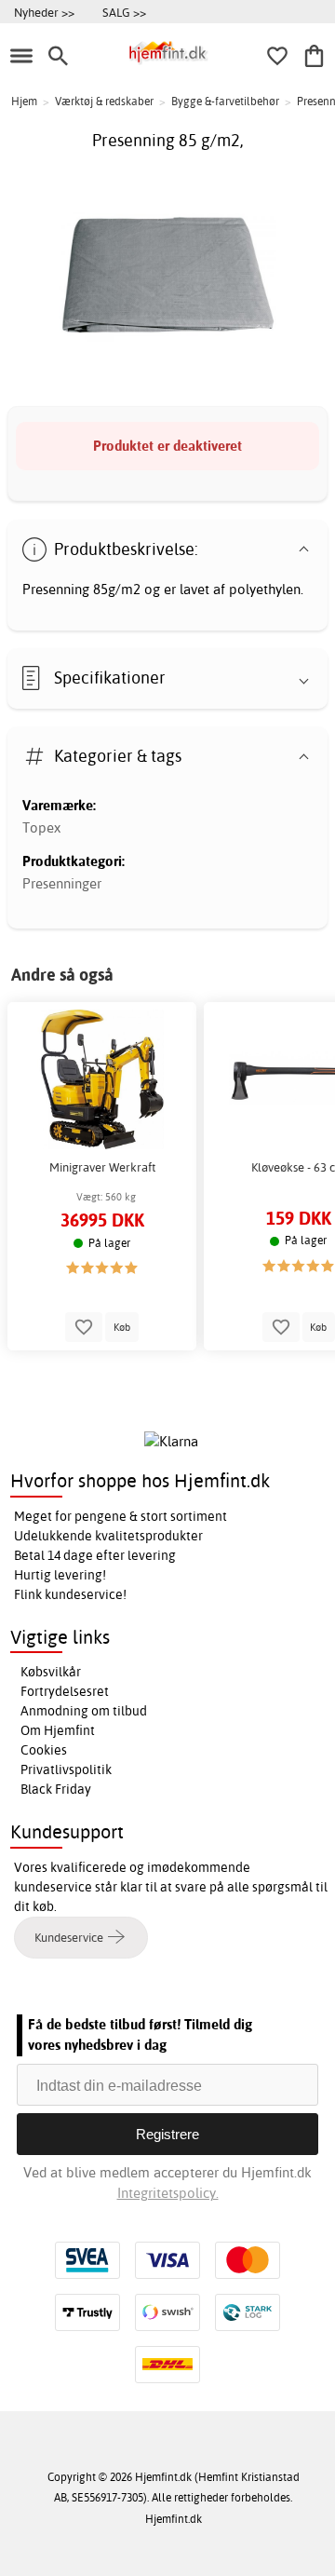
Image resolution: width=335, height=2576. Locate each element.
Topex (41, 827)
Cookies (44, 1750)
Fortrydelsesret (65, 1691)
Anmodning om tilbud (84, 1711)
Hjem (24, 101)
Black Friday (56, 1789)
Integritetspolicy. (168, 2193)
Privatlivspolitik (66, 1769)
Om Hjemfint (58, 1730)
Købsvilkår (51, 1672)
